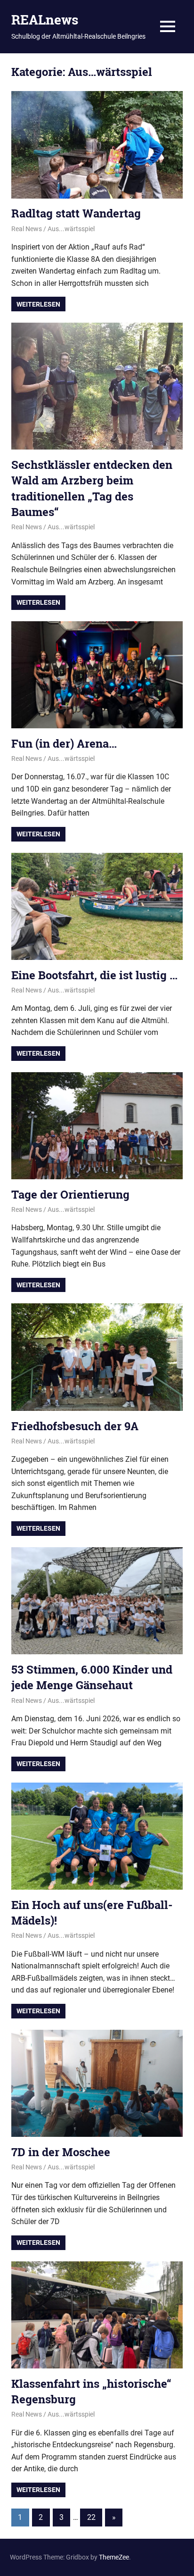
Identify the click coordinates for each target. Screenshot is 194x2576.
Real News (27, 229)
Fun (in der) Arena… (64, 743)
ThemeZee (114, 2557)
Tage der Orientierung (70, 1194)
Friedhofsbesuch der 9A (75, 1426)
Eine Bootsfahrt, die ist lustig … (94, 975)
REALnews (45, 20)
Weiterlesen (38, 304)
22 (91, 2517)
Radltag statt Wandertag (76, 213)
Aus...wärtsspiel (71, 229)
